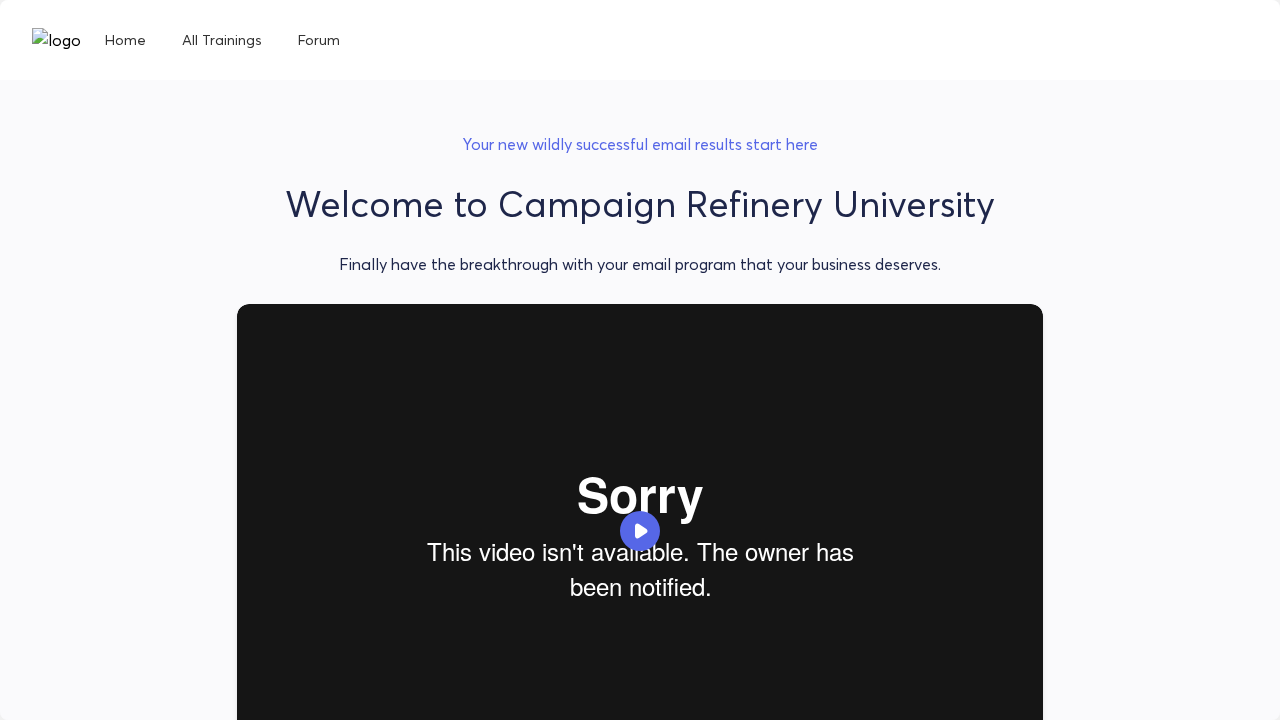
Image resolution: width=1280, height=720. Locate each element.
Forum (319, 39)
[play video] (640, 531)
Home (125, 39)
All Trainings (222, 39)
